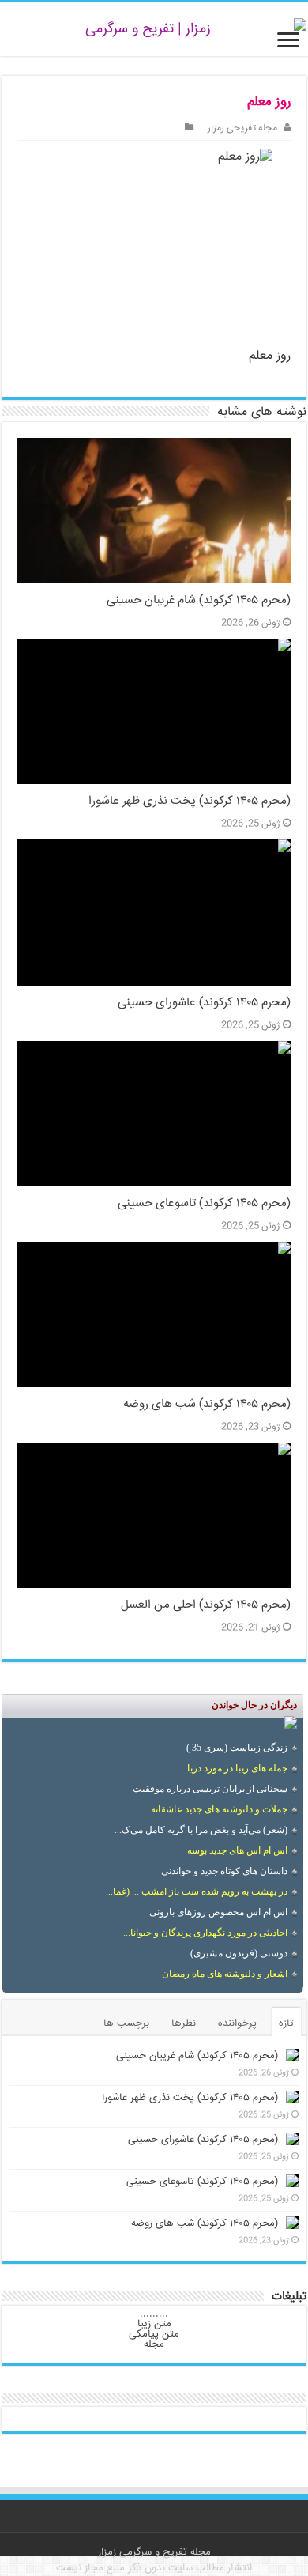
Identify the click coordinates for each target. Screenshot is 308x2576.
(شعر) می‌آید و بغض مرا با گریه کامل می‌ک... (201, 1830)
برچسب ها (126, 2023)
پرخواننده (237, 2023)
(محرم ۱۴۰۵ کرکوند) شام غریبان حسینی (199, 601)
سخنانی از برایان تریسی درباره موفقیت (210, 1789)
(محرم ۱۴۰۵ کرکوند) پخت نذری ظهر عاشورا (190, 801)
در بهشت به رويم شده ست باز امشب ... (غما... (197, 1891)
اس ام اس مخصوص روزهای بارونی (218, 1912)
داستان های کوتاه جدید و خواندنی (224, 1871)
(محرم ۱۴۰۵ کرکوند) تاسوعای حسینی (204, 1204)
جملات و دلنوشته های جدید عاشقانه (219, 1809)
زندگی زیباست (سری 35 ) (237, 1748)
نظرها (184, 2023)
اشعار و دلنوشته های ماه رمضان (225, 1974)
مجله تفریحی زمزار (242, 128)
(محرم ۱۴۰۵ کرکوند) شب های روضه (207, 1405)
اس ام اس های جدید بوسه (237, 1850)
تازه (286, 2023)
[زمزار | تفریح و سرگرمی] (154, 29)
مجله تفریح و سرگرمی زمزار (154, 2552)
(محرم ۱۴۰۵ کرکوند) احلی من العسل (206, 1605)
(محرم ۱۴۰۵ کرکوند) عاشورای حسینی (204, 1003)
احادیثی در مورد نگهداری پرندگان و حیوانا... (205, 1933)
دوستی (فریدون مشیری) (239, 1953)
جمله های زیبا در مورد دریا (237, 1768)
